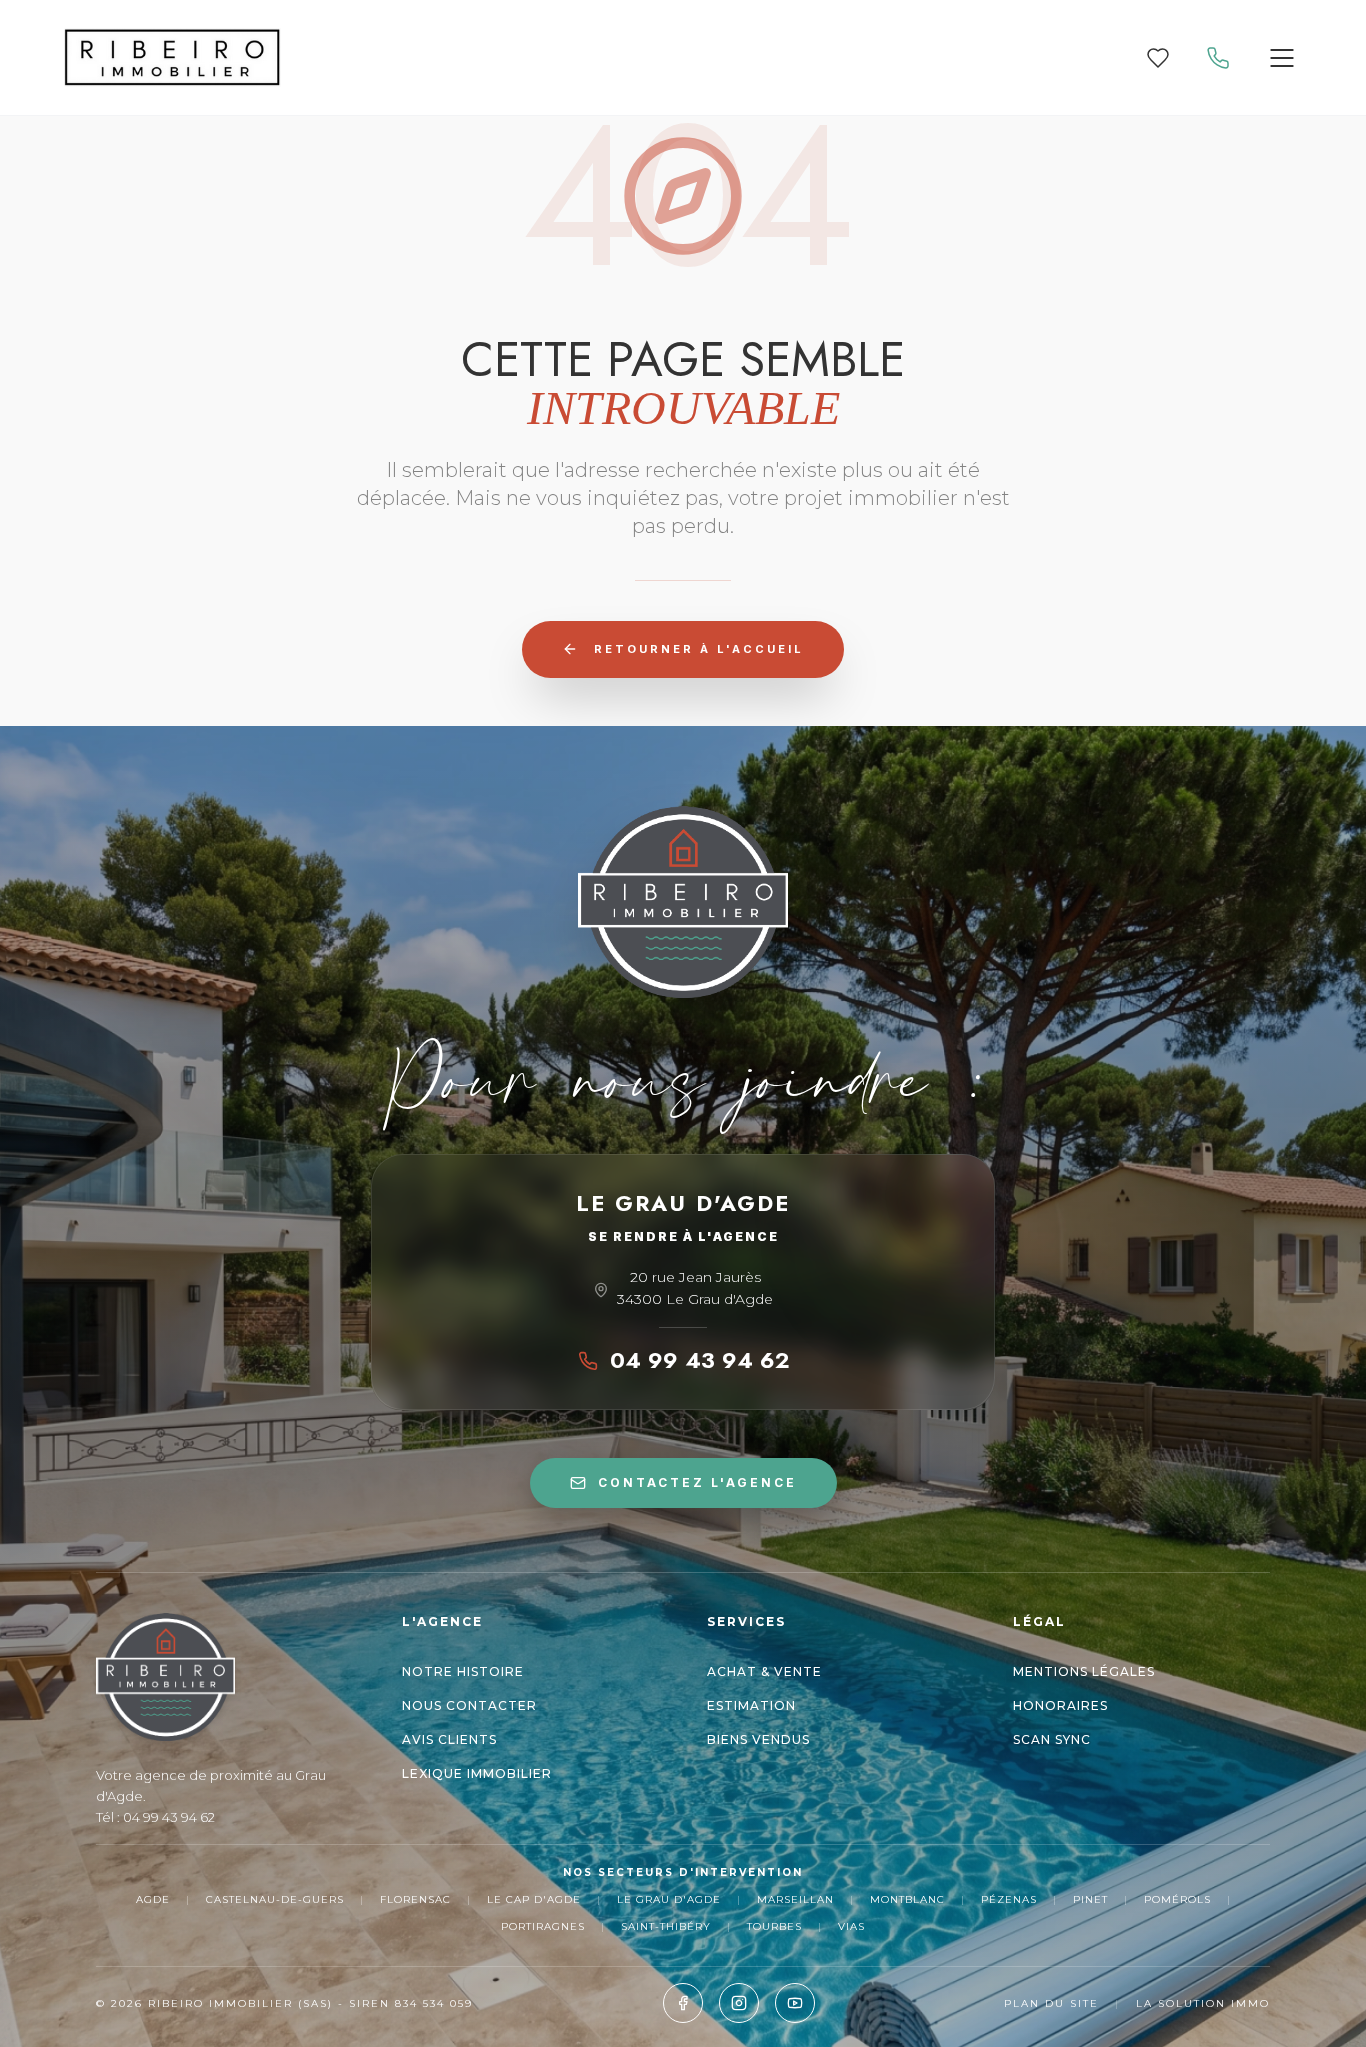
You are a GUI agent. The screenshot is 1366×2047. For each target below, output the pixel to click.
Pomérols (1177, 1899)
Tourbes (774, 1926)
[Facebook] (683, 2003)
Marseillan (795, 1899)
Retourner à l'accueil (699, 649)
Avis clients (449, 1739)
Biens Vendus (758, 1739)
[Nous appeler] (1218, 58)
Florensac (415, 1899)
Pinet (1090, 1899)
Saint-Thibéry (666, 1926)
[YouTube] (795, 2003)
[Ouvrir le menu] (1282, 58)
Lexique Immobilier (477, 1773)
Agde (153, 1899)
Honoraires (1060, 1705)
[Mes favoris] (1158, 58)
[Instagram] (739, 2003)
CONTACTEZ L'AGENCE (697, 1482)
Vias (851, 1926)
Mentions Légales (1084, 1671)
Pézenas (1009, 1899)
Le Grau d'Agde (669, 1899)
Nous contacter (469, 1705)
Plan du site (1051, 2003)
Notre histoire (463, 1671)
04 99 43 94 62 (699, 1360)
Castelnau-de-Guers (275, 1899)
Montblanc (907, 1899)
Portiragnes (543, 1926)
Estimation (751, 1705)
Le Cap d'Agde (534, 1899)
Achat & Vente (764, 1671)
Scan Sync (1052, 1739)
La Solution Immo (1203, 2003)
